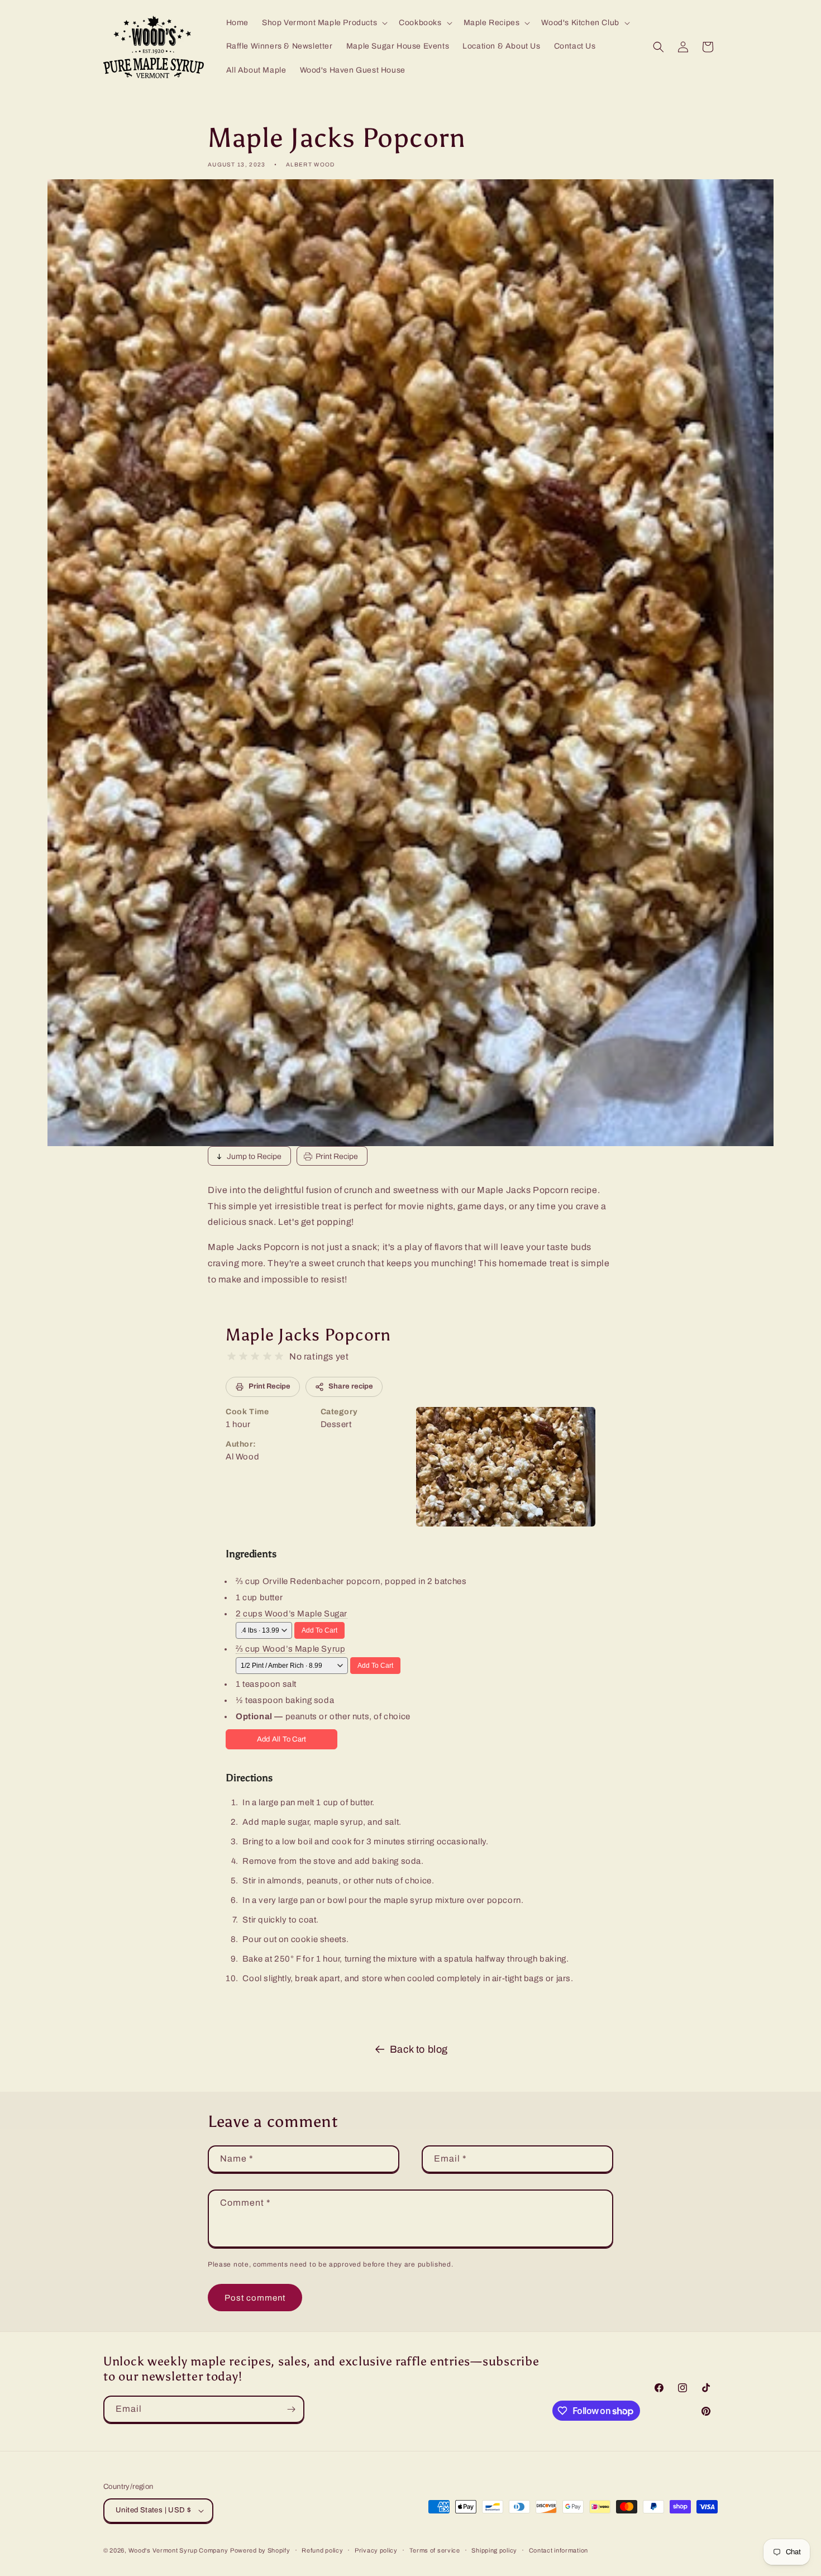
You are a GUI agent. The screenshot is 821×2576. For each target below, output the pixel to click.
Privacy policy (376, 2550)
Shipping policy (494, 2550)
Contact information (559, 2550)
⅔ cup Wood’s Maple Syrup (290, 1649)
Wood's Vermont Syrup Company (178, 2550)
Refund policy (322, 2550)
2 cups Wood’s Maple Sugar (292, 1614)
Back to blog (419, 2049)
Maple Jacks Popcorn (308, 1335)
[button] (324, 23)
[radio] (231, 1356)
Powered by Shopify (260, 2550)
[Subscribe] (291, 2409)
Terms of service (435, 2550)
